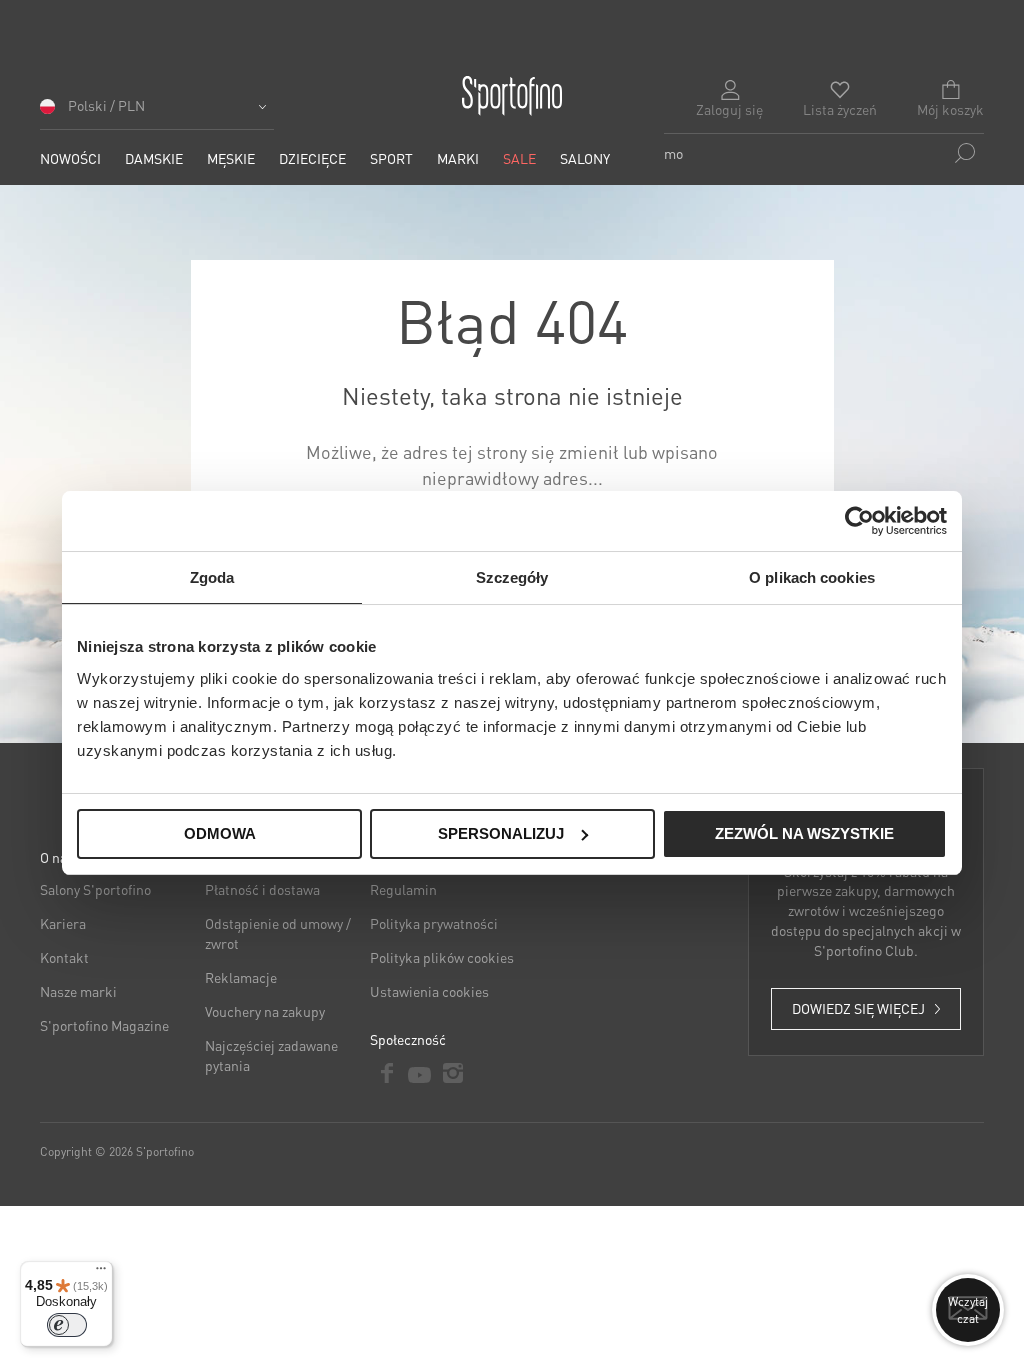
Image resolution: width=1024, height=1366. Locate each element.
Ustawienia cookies (429, 991)
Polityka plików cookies (442, 957)
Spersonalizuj (501, 833)
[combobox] (824, 153)
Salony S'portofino (95, 889)
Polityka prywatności (434, 923)
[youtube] (419, 1073)
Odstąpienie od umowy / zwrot (278, 933)
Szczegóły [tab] (512, 577)
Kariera (63, 923)
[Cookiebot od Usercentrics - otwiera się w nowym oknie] (859, 521)
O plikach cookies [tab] (812, 577)
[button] (157, 112)
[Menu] (101, 1273)
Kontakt (64, 957)
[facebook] (386, 1073)
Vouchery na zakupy (265, 1011)
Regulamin (403, 889)
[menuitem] (70, 158)
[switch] (67, 1325)
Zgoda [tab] (212, 577)
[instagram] (452, 1073)
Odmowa (220, 833)
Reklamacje (241, 977)
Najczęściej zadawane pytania (271, 1055)
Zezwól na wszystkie (804, 833)
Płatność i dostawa (262, 889)
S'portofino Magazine (104, 1025)
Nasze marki (78, 991)
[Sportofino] (512, 96)
